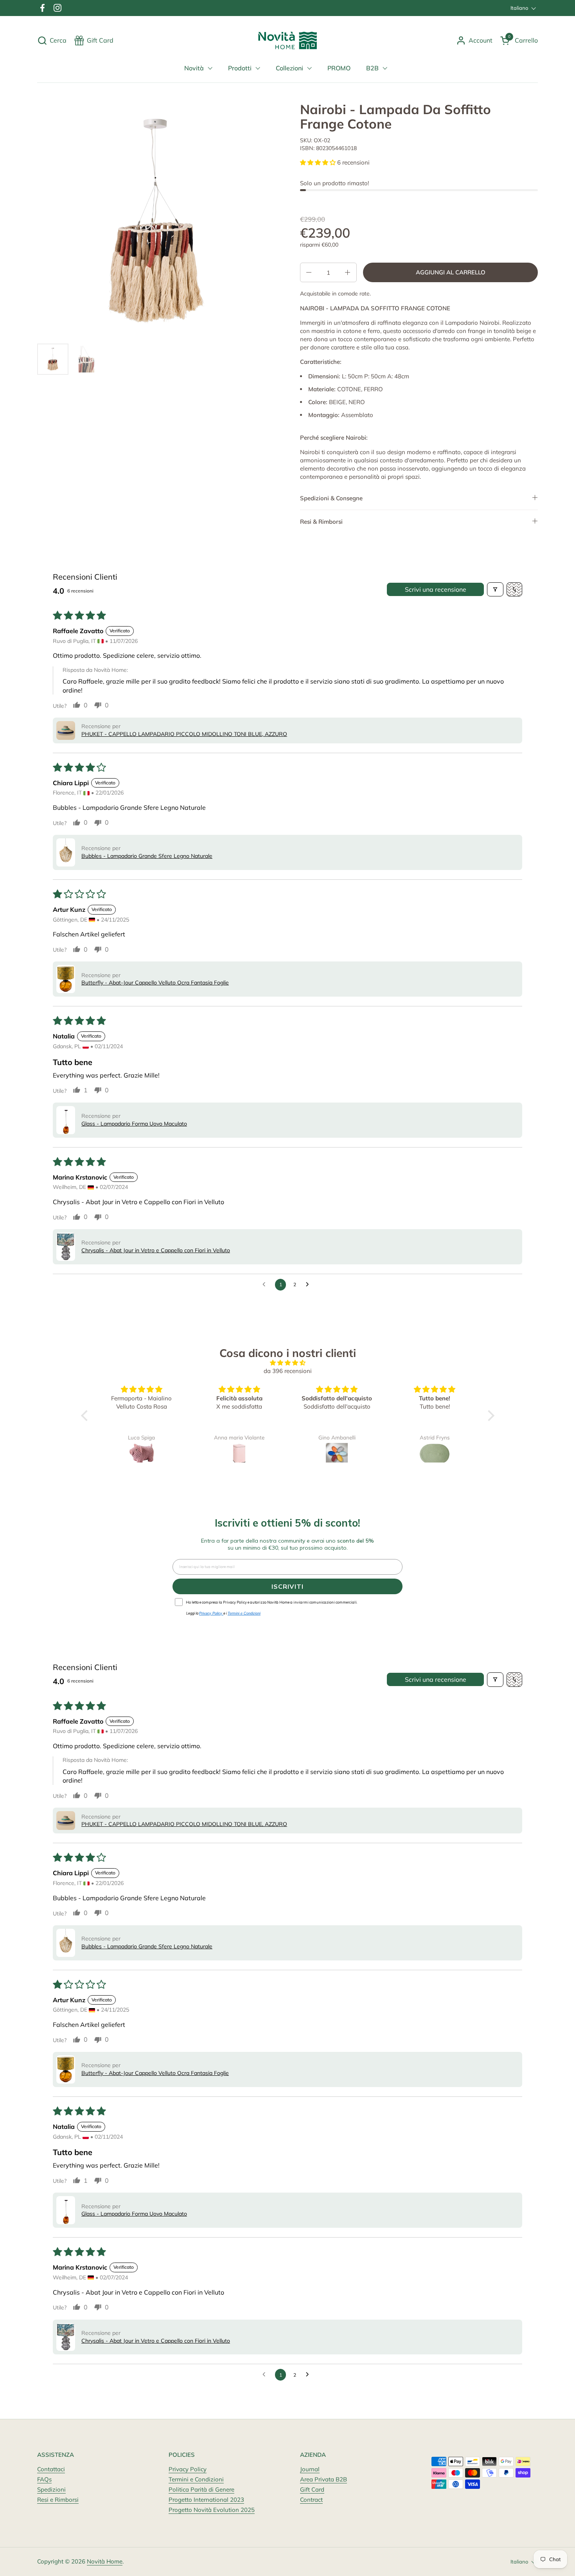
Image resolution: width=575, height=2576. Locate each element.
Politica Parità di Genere (201, 2489)
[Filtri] (495, 589)
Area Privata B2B (323, 2479)
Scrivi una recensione (436, 589)
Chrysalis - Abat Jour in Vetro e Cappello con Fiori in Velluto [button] (156, 1250)
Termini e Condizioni (196, 2479)
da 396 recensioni (288, 1371)
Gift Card (312, 2489)
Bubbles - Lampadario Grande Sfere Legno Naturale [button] (147, 856)
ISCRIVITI (287, 1586)
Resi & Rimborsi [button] (321, 522)
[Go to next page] (309, 1285)
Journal (310, 2469)
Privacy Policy (188, 2469)
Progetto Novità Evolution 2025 (212, 2510)
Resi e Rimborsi (58, 2500)
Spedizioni (51, 2489)
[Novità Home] (288, 40)
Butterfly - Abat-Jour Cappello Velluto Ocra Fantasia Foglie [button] (155, 983)
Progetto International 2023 (206, 2500)
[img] (288, 1363)
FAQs (44, 2479)
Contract (311, 2500)
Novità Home (105, 2561)
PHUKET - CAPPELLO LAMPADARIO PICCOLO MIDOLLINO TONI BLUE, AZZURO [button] (184, 734)
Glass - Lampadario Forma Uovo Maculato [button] (134, 1124)
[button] (52, 40)
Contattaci (51, 2469)
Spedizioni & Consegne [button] (331, 498)
